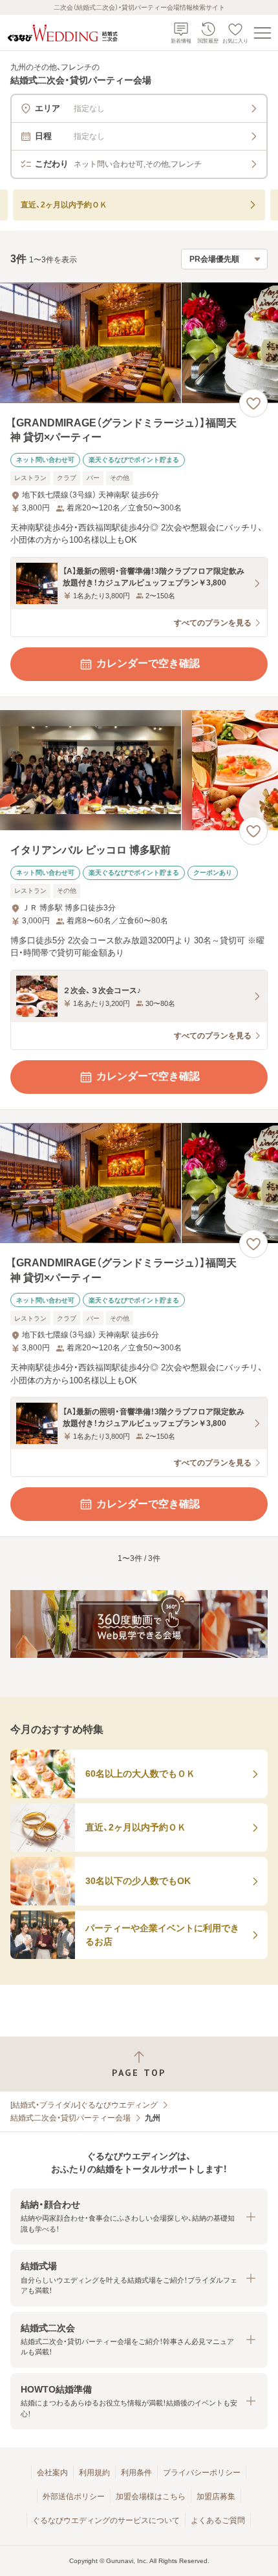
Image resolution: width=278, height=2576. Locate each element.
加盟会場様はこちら (151, 2497)
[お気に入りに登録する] (253, 403)
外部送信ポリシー (74, 2497)
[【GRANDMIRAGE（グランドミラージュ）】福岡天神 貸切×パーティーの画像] (139, 343)
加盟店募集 (216, 2497)
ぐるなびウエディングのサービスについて (106, 2520)
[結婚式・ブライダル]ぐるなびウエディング (84, 2105)
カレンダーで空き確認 (148, 663)
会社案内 (52, 2473)
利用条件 (136, 2473)
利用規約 (94, 2473)
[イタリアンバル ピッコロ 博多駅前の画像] (139, 770)
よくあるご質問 (218, 2520)
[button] (139, 2216)
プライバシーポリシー (202, 2473)
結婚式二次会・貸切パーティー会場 (70, 2118)
